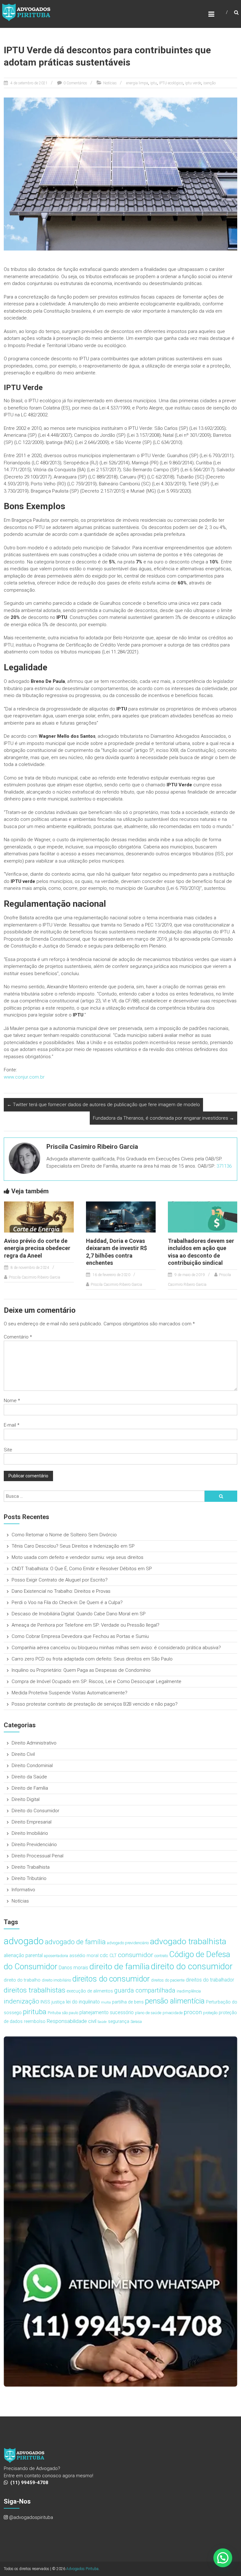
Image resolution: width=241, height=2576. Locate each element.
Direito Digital (26, 1799)
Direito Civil (23, 1754)
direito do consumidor (192, 1966)
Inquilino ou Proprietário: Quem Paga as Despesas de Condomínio (81, 1670)
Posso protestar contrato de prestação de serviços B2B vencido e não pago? (95, 1704)
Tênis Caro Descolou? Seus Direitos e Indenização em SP (73, 1546)
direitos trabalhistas (35, 1990)
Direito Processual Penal (37, 1856)
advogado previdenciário (128, 1943)
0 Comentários (75, 83)
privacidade (173, 2013)
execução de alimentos (90, 1991)
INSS (45, 2002)
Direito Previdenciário (34, 1845)
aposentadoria (56, 1956)
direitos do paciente (168, 1980)
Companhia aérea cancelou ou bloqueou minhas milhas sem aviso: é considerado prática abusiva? (116, 1648)
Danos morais (73, 1968)
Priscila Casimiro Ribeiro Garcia (35, 1277)
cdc (104, 1955)
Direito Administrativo (34, 1743)
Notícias (110, 83)
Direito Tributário (29, 1878)
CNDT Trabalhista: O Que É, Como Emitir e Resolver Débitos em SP (82, 1569)
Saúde (102, 2022)
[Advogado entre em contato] (121, 2211)
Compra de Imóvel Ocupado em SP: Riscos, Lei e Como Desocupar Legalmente (96, 1681)
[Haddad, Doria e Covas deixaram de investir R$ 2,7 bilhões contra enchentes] (121, 1217)
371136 (224, 1166)
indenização (21, 2001)
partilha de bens (128, 2002)
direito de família (120, 1966)
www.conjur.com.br (24, 1077)
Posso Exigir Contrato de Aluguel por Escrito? (60, 1580)
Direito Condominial (32, 1766)
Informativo (23, 1890)
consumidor (136, 1955)
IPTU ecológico (171, 83)
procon (193, 2012)
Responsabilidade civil (72, 2021)
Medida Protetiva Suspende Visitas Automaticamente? (70, 1693)
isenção (209, 83)
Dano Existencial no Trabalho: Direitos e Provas (61, 1591)
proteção (210, 2013)
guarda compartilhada (145, 1990)
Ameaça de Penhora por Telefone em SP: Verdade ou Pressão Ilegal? (86, 1625)
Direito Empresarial (32, 1822)
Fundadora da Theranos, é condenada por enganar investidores (163, 1118)
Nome (12, 1401)
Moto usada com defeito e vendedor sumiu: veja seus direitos (78, 1557)
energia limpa (137, 83)
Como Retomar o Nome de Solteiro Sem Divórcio (64, 1535)
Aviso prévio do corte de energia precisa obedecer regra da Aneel (37, 1248)
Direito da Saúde (29, 1777)
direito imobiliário (56, 1980)
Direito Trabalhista (31, 1867)
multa (106, 2002)
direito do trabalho (22, 1980)
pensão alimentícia (175, 2001)
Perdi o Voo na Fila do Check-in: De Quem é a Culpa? (67, 1602)
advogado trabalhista (188, 1941)
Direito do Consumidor (35, 1811)
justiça (58, 2002)
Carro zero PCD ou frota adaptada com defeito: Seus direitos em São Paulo (92, 1659)
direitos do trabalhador (210, 1980)
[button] (223, 2558)
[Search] (221, 1496)
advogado (24, 1941)
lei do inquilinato (83, 2002)
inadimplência (189, 1991)
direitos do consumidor (111, 1979)
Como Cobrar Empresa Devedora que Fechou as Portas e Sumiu (80, 1636)
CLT (113, 1956)
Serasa (136, 2022)
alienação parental (23, 1955)
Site (8, 1450)
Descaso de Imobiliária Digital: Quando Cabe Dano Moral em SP (79, 1614)
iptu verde (193, 83)
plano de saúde (148, 2013)
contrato (161, 1956)
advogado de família (75, 1942)
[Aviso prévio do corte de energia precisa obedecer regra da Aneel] (39, 1217)
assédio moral (84, 1956)
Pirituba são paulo (63, 2013)
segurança (119, 2022)
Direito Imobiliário (30, 1833)
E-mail (12, 1425)
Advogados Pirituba (82, 2569)
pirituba (35, 2012)
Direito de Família (30, 1788)
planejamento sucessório (107, 2012)
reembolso (35, 2022)
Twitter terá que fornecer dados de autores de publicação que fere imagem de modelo (103, 1105)
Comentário (18, 1337)
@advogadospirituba (31, 2517)
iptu (154, 83)
